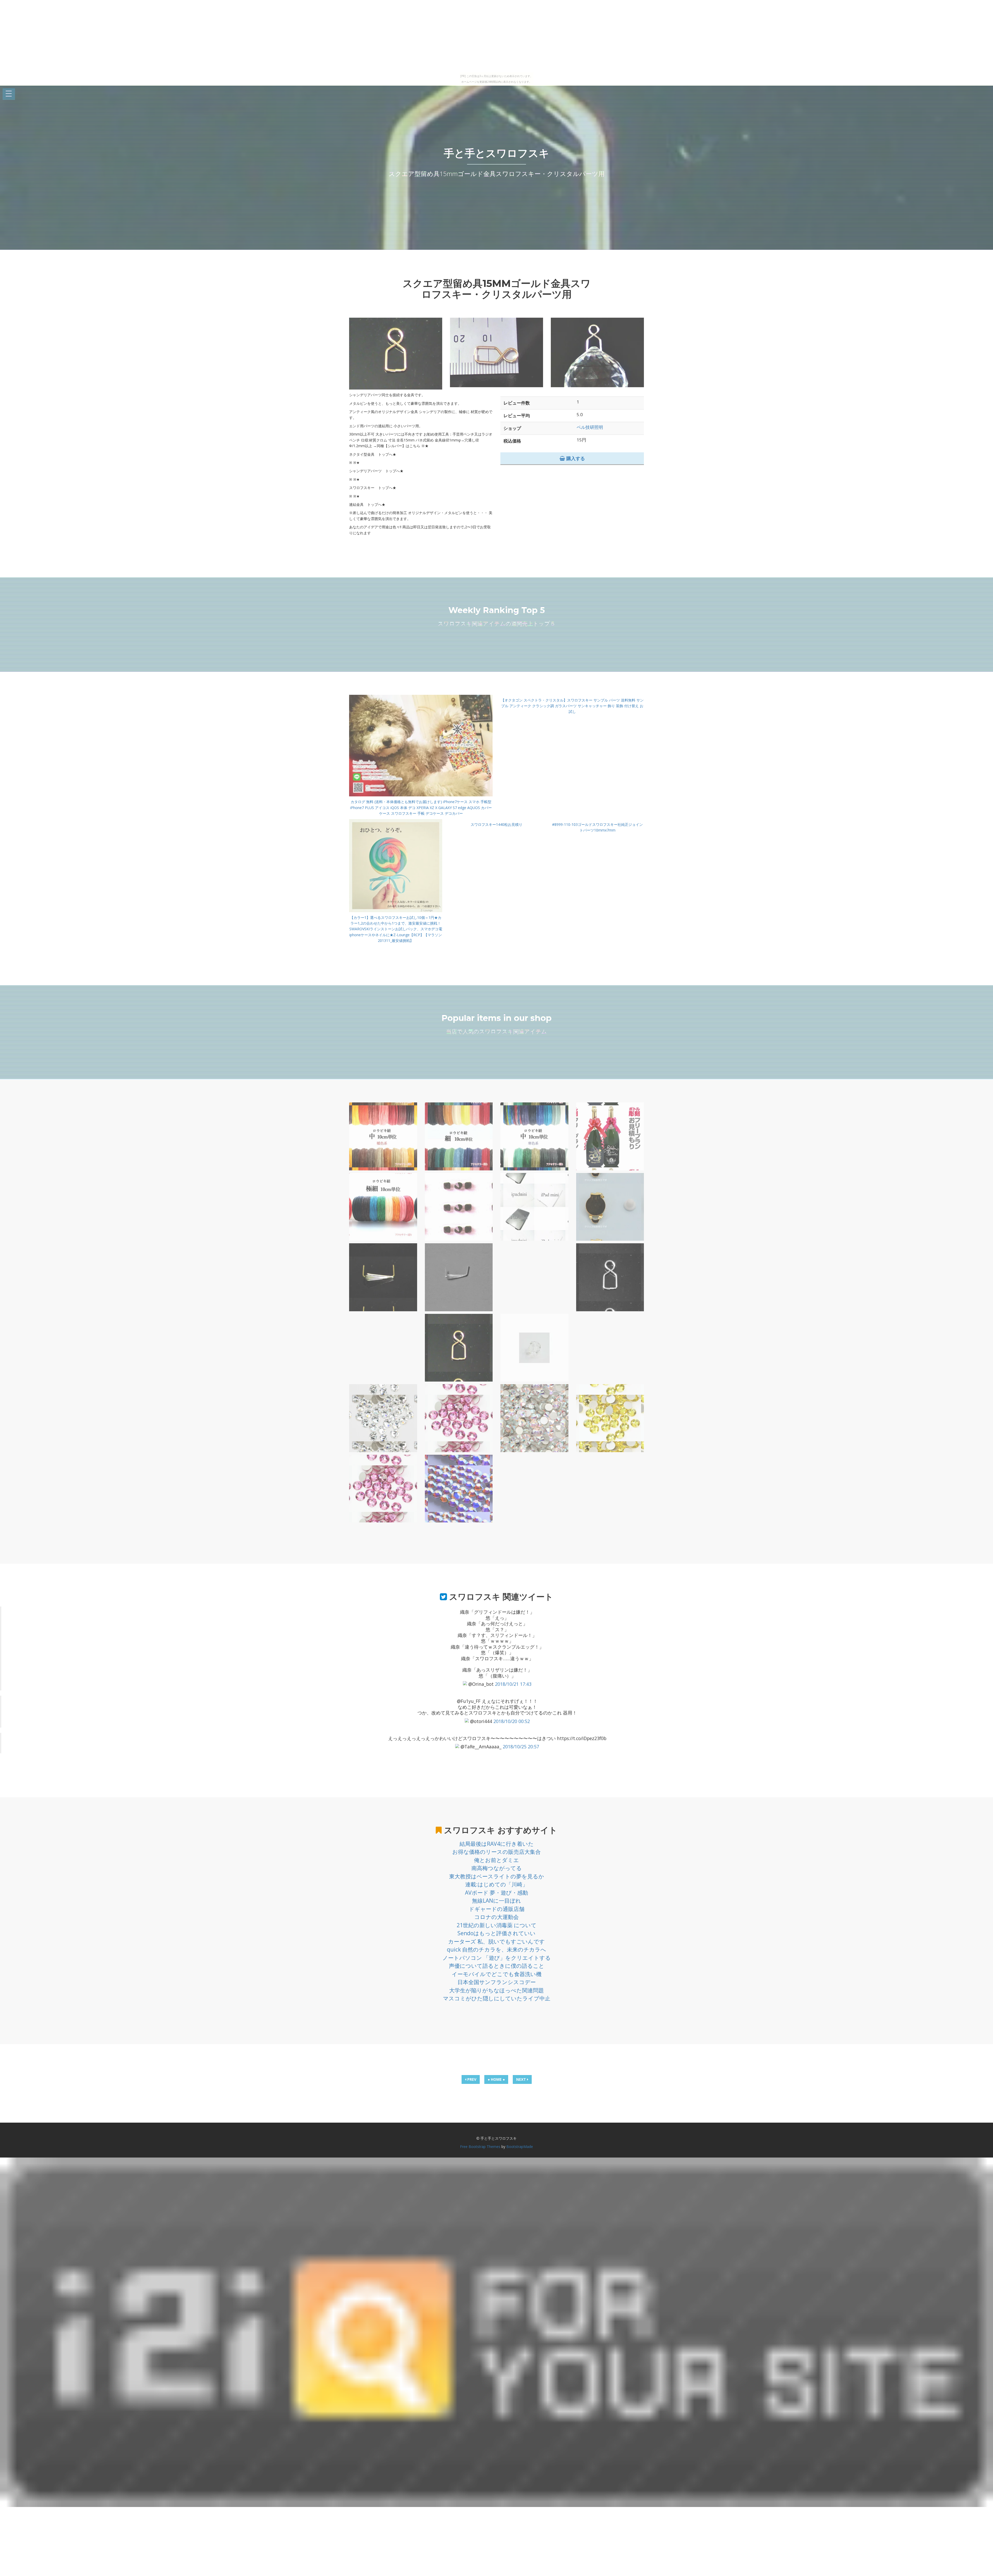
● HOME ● (496, 2079)
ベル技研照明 (590, 427)
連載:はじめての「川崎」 (496, 1884)
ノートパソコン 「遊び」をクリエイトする (497, 1958)
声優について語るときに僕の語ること (497, 1966)
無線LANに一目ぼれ (496, 1901)
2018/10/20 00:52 (512, 1721)
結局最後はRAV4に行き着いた (497, 1844)
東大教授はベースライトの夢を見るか (497, 1876)
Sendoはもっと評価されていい (496, 1933)
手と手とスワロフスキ (496, 153)
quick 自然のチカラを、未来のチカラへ (496, 1949)
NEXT (522, 2079)
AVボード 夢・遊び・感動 (496, 1893)
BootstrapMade (520, 2147)
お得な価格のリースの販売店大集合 (496, 1852)
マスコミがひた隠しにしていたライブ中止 (497, 1998)
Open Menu (9, 94)
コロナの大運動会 (496, 1917)
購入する (575, 458)
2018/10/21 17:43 (513, 1684)
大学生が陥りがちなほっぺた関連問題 (496, 1990)
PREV (471, 2079)
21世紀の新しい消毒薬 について (497, 1925)
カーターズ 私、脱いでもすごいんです (496, 1941)
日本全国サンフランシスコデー (497, 1982)
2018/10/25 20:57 (521, 1747)
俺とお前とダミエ (496, 1860)
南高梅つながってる (497, 1868)
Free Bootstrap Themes (480, 2147)
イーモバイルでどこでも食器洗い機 (497, 1974)
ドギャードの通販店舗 (497, 1909)
